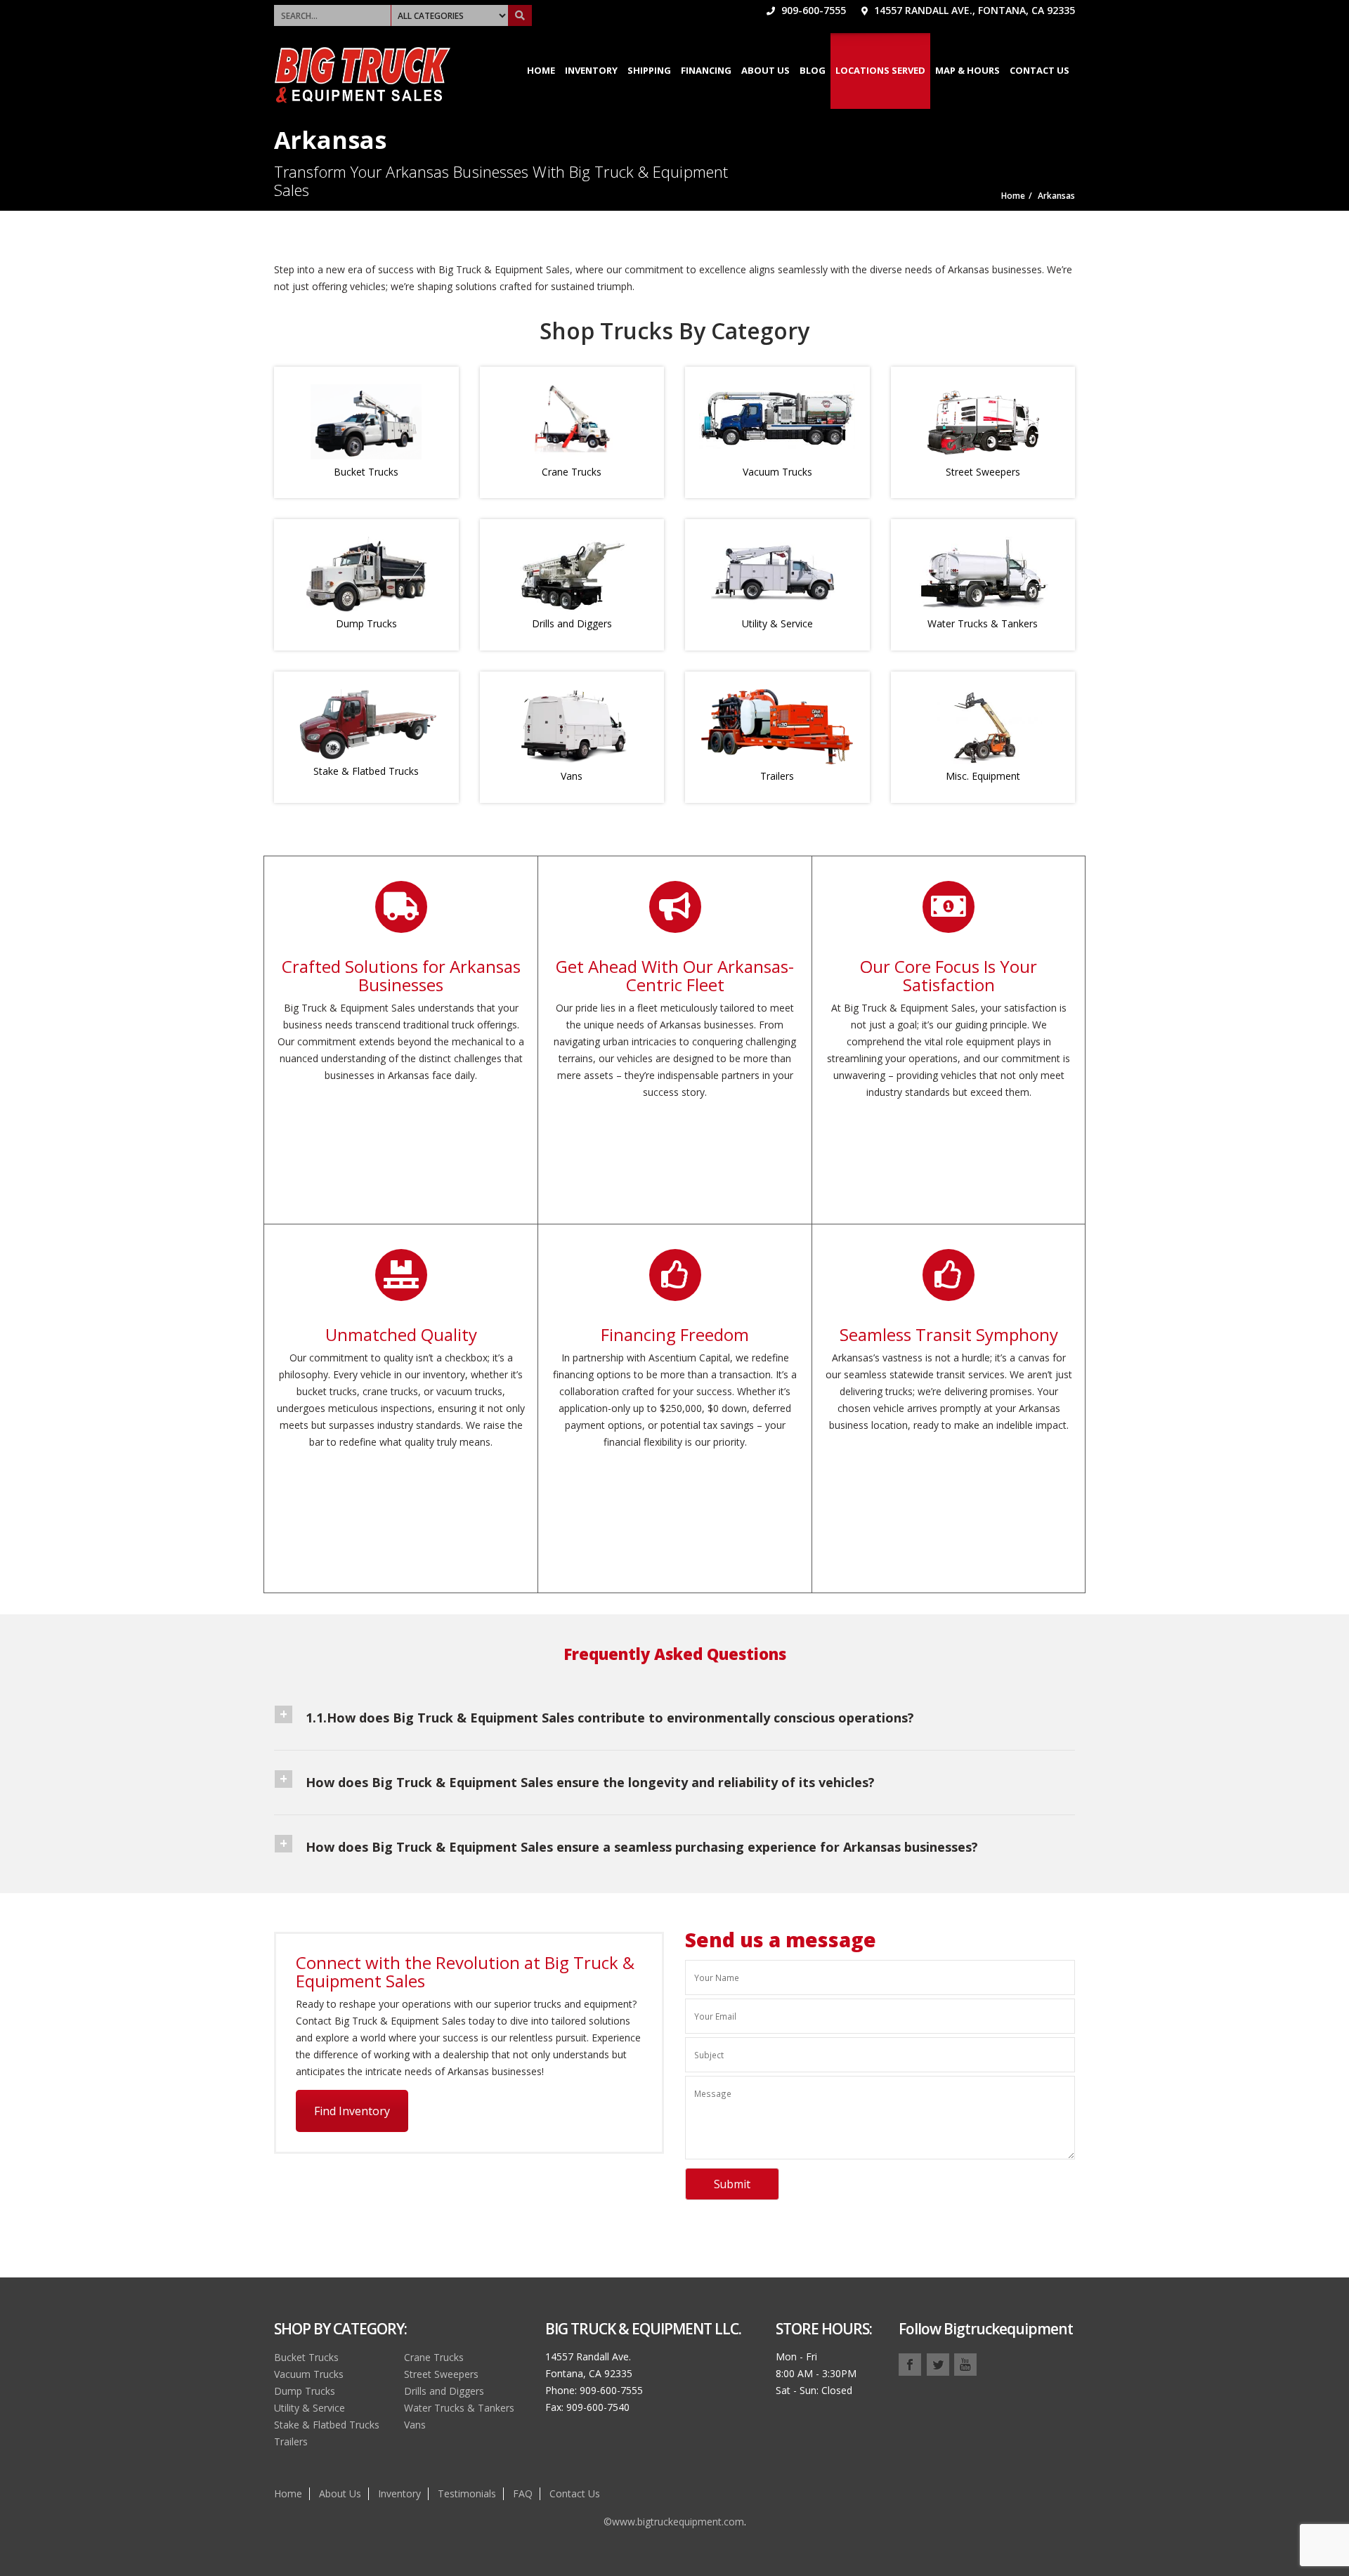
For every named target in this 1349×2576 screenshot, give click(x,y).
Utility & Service (777, 623)
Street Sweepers (983, 472)
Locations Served (880, 70)
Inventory (591, 70)
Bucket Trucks (366, 472)
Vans (572, 776)
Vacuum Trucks (777, 472)
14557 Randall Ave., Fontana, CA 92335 (973, 10)
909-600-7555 (812, 10)
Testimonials (467, 2493)
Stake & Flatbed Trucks (366, 771)
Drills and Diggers (572, 623)
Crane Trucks (572, 472)
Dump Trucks (366, 623)
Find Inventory (352, 2111)
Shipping (649, 70)
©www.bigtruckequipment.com (674, 2522)
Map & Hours (967, 70)
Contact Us (1040, 70)
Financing (706, 70)
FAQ (523, 2493)
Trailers (777, 776)
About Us (765, 70)
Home (541, 70)
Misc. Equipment (983, 776)
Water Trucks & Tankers (983, 623)
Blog (813, 70)
